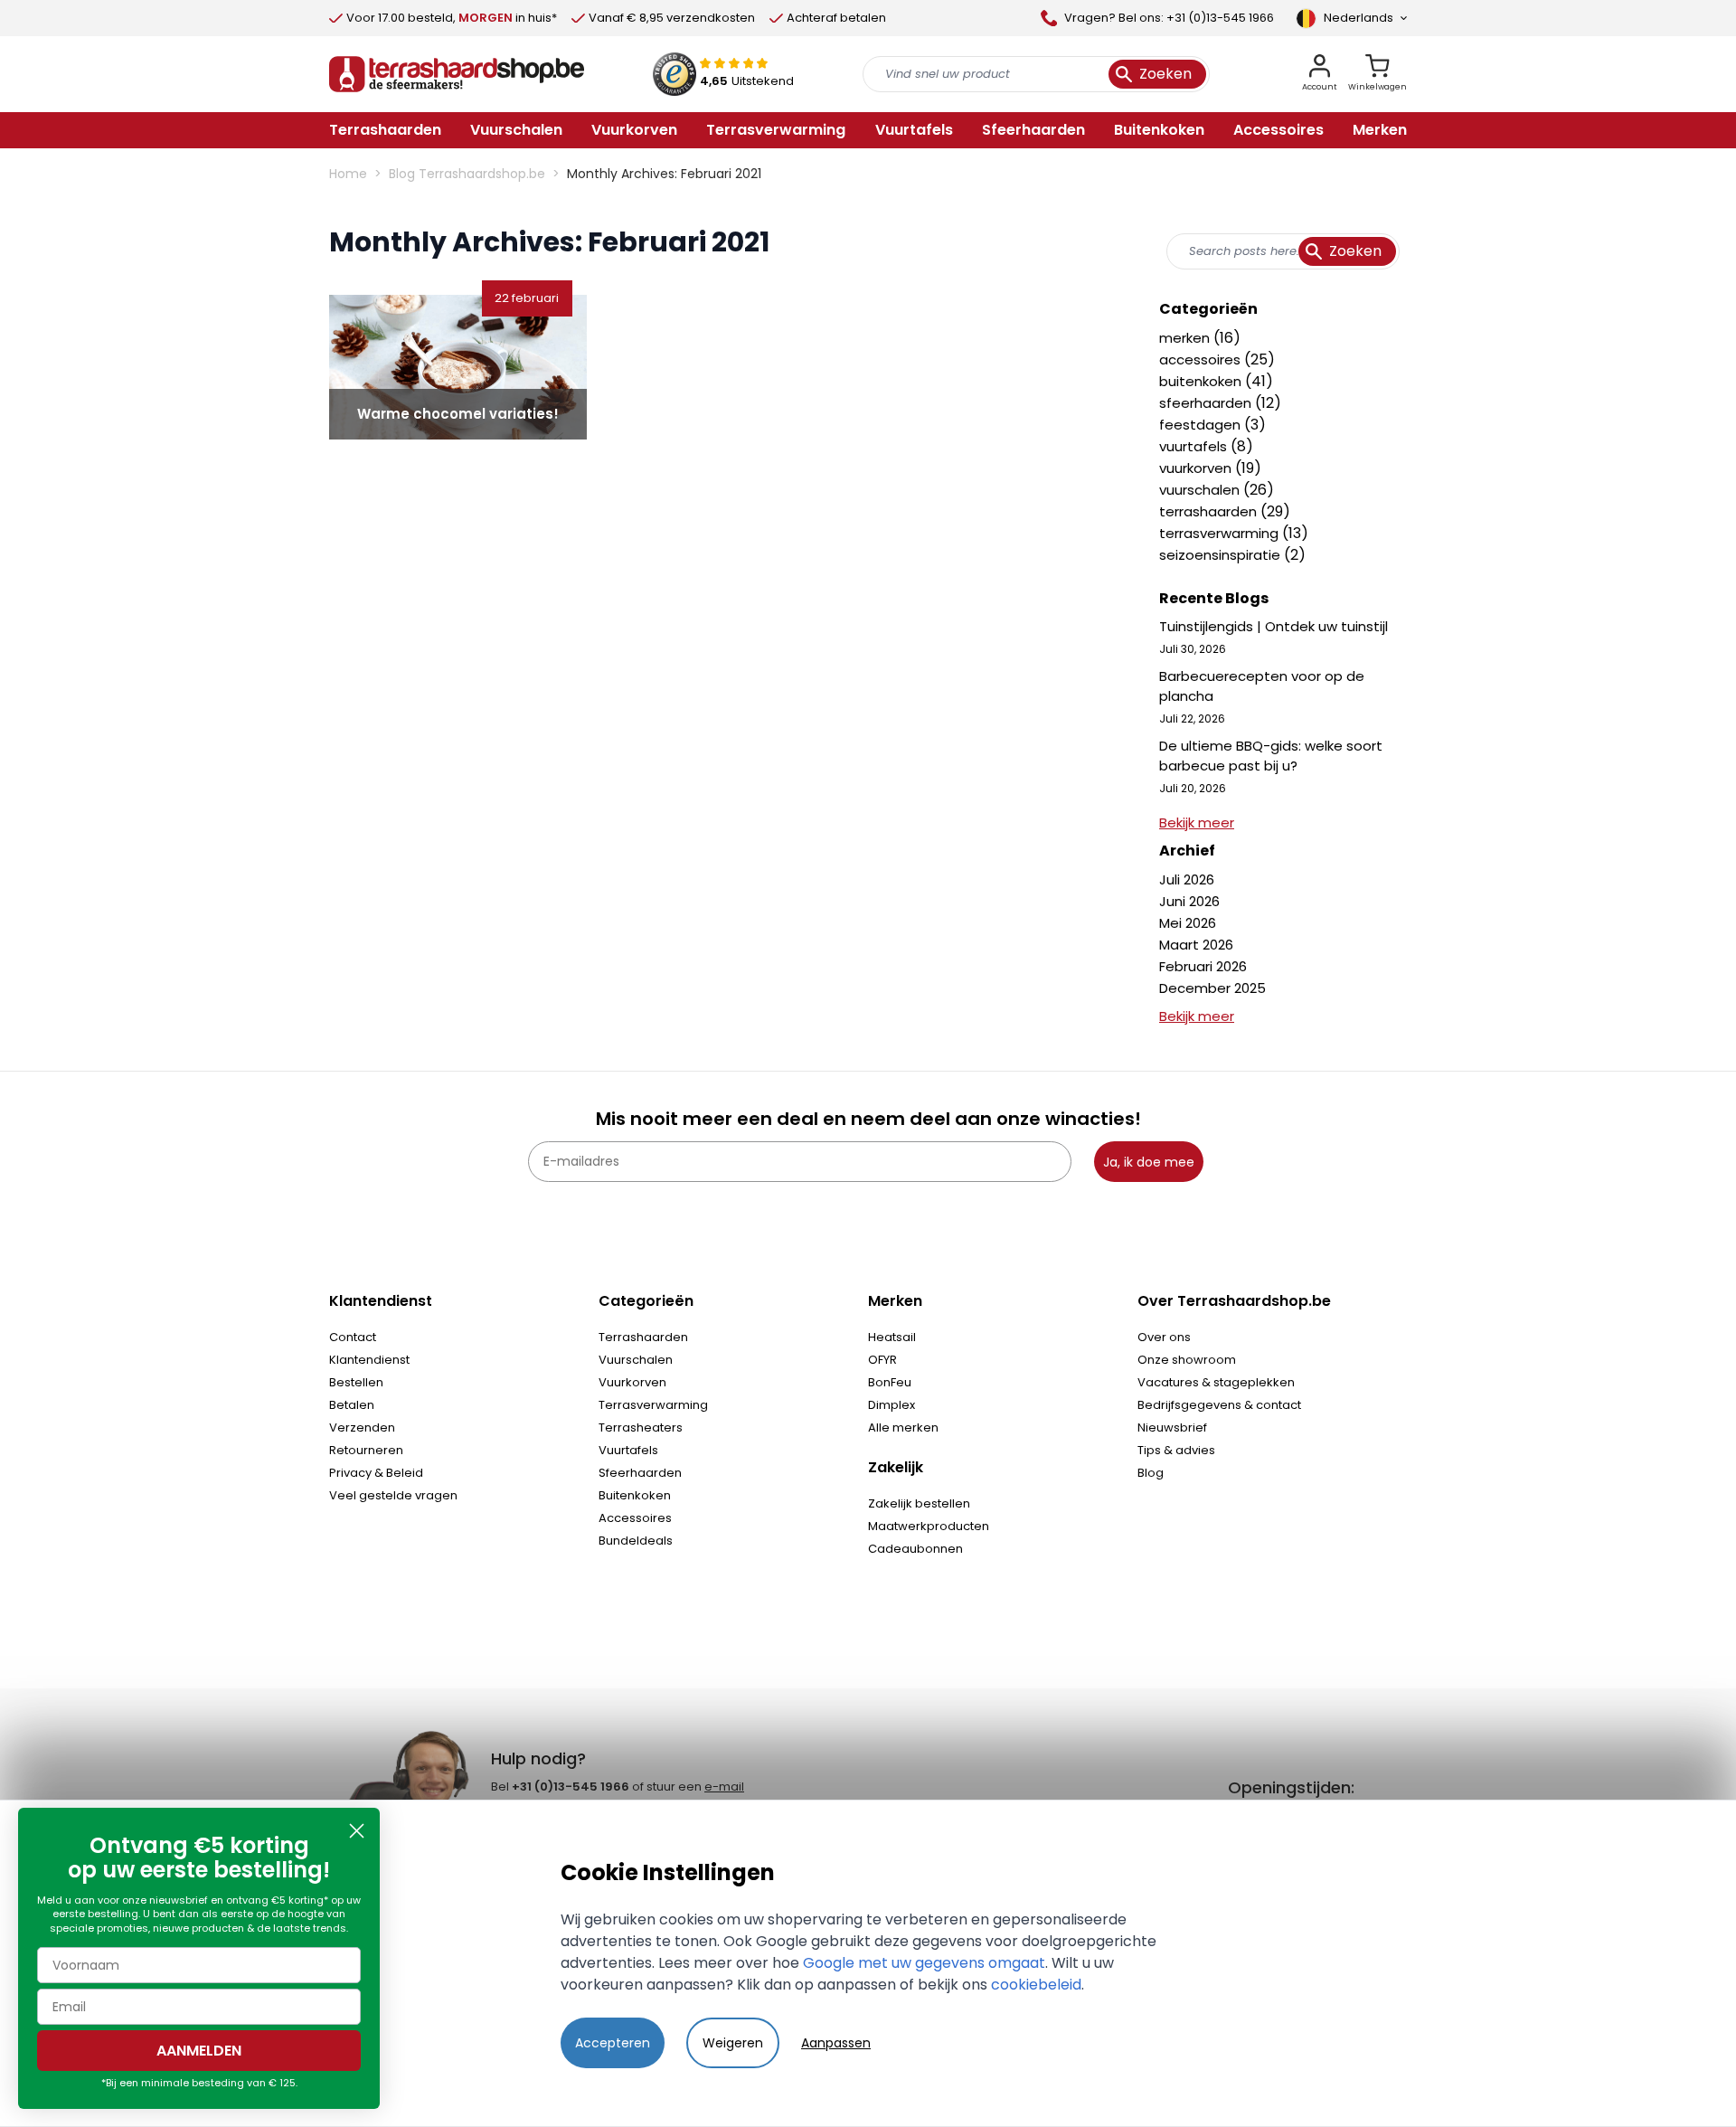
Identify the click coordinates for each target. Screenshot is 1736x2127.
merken (1186, 338)
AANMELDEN (199, 2051)
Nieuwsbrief (1172, 1427)
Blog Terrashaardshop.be (467, 174)
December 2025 (1212, 988)
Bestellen (356, 1382)
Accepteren (613, 2043)
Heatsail (892, 1337)
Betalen (352, 1405)
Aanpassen (836, 2043)
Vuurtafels (628, 1450)
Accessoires (635, 1518)
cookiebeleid (1036, 1985)
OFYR (882, 1360)
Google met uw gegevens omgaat (924, 1963)
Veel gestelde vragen (393, 1495)
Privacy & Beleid (376, 1473)
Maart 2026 (1196, 945)
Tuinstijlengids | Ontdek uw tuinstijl (1274, 626)
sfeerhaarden (1207, 403)
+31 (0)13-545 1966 (571, 1787)
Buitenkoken (635, 1495)
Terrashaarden (643, 1337)
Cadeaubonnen (915, 1549)
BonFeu (890, 1382)
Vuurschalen (636, 1360)
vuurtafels (1195, 446)
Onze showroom (1187, 1360)
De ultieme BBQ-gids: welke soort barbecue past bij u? (1271, 756)
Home (348, 174)
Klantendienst (369, 1360)
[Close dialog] (357, 1831)
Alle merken (903, 1427)
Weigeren (733, 2043)
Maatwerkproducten (929, 1526)
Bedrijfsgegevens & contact (1219, 1405)
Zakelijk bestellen (919, 1503)
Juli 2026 (1187, 879)
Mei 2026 (1188, 923)
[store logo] (457, 74)
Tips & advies (1176, 1450)
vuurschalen (1201, 490)
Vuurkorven (632, 1382)
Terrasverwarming (653, 1405)
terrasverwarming (1221, 533)
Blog (1151, 1473)
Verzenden (362, 1427)
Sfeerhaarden (640, 1473)
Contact (353, 1337)
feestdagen (1202, 425)
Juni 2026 (1189, 901)
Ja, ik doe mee (1149, 1162)
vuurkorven (1197, 468)
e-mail (724, 1787)
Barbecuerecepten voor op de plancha (1262, 686)
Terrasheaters (641, 1427)
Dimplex (892, 1405)
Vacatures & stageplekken (1216, 1382)
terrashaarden (1210, 511)
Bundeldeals (636, 1541)
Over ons (1164, 1337)
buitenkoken (1202, 381)
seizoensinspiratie (1222, 555)
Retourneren (366, 1450)
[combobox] (1283, 251)
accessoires (1202, 359)
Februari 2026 (1203, 966)
